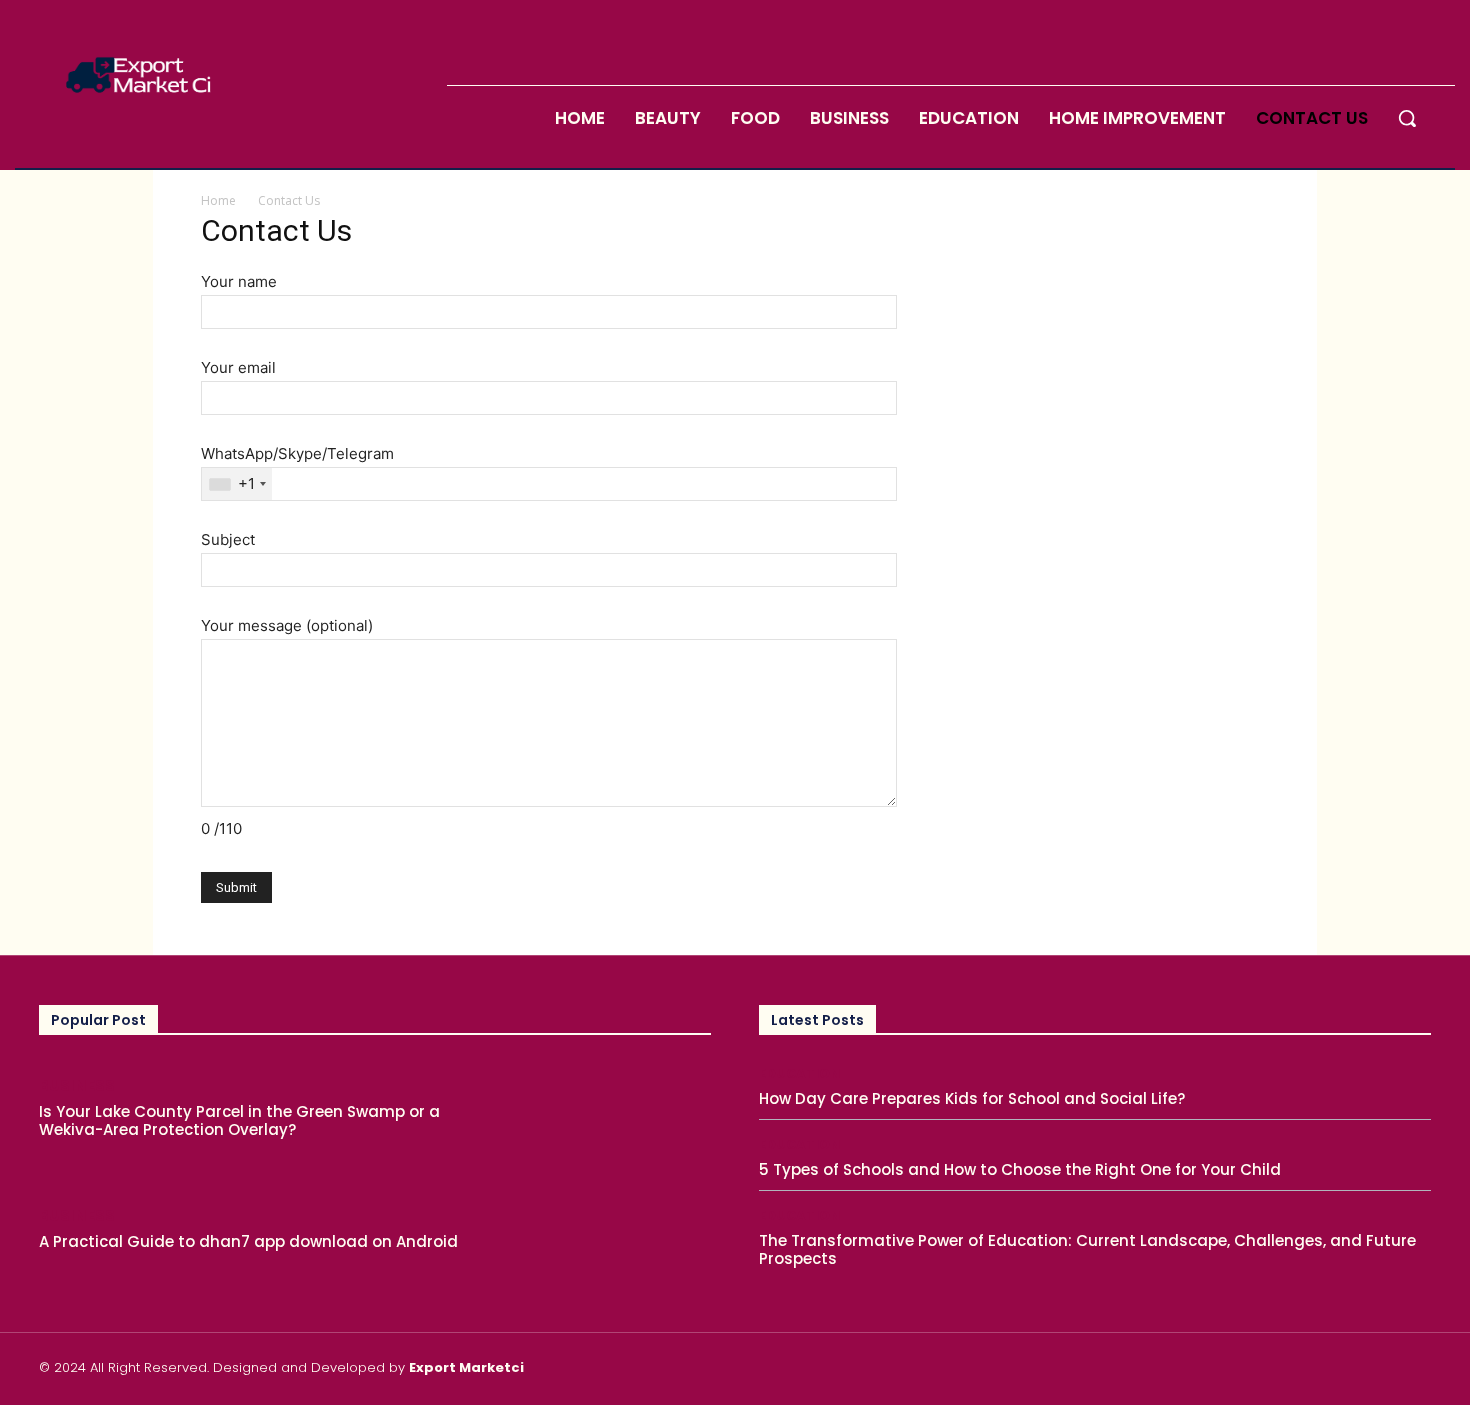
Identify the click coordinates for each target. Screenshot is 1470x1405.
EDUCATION (799, 1073)
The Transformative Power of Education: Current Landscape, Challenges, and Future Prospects (1087, 1249)
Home (218, 200)
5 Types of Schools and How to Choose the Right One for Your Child (1020, 1169)
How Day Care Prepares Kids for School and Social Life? (972, 1098)
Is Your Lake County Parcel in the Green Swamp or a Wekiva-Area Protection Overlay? (239, 1120)
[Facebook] (1328, 1371)
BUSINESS (77, 1085)
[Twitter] (1423, 1371)
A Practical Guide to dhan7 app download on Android (248, 1241)
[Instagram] (1375, 1371)
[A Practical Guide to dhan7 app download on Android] (610, 1231)
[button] (1407, 118)
